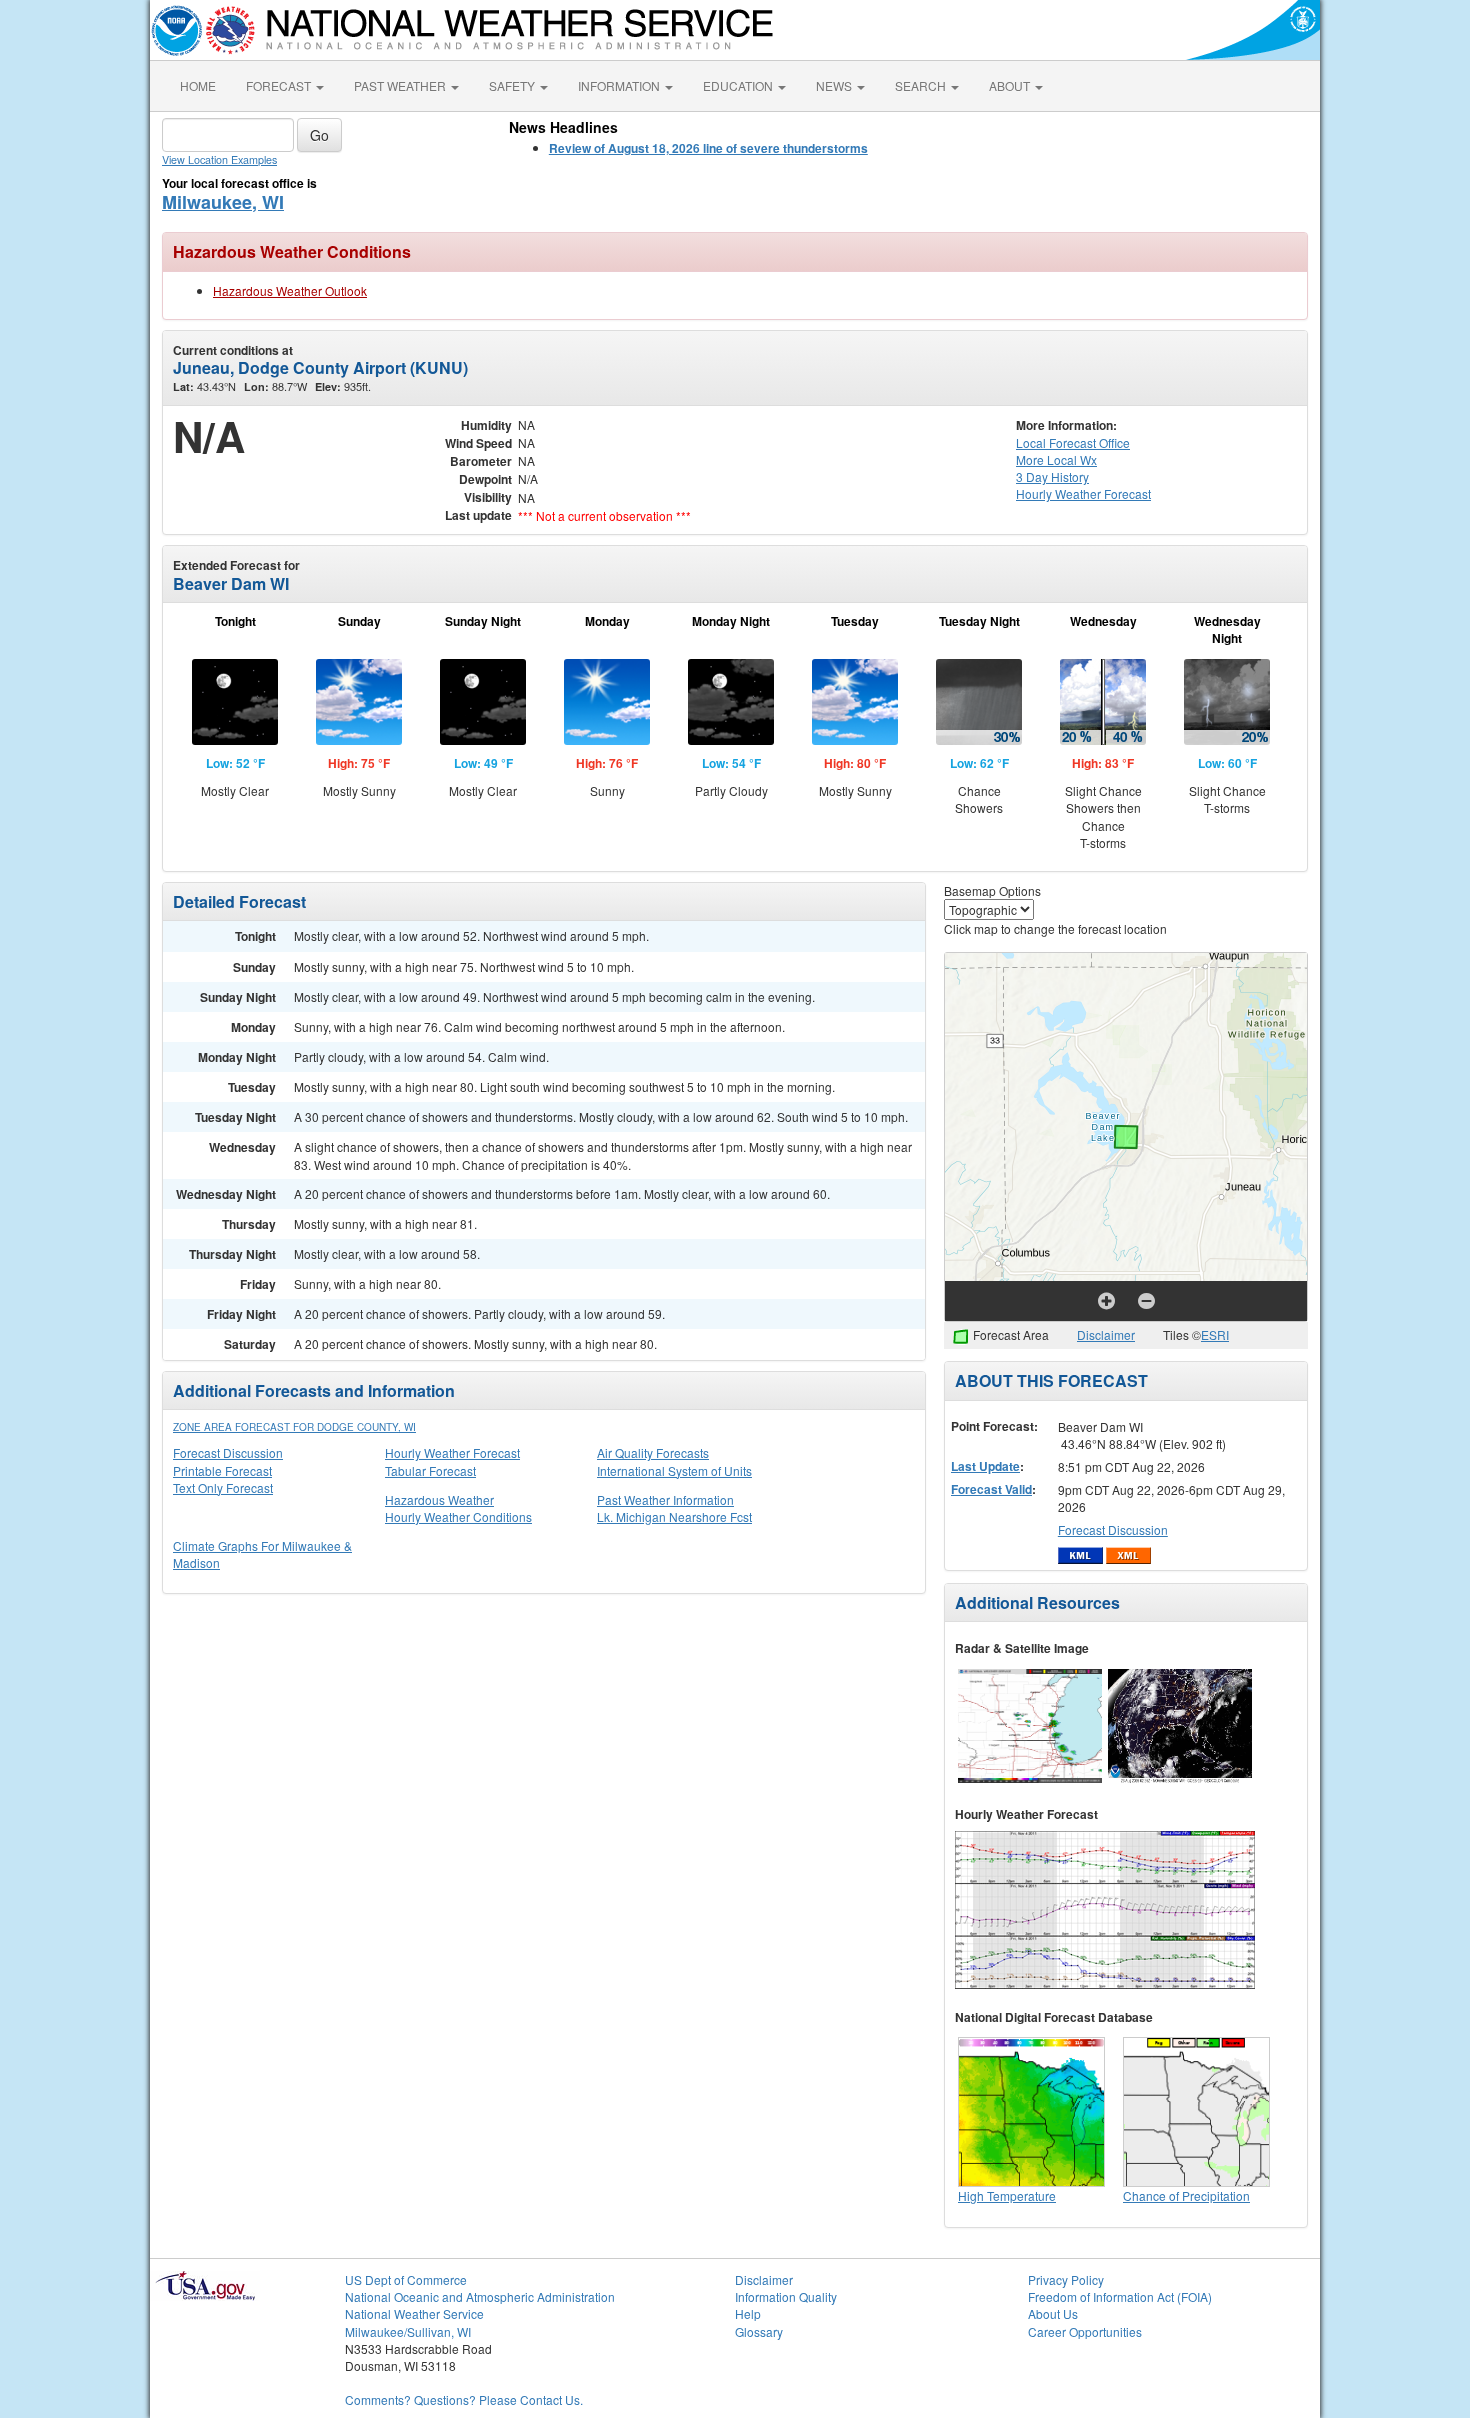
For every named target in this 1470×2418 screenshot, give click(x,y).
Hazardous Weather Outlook (290, 290)
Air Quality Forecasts (653, 1452)
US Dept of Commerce (406, 2279)
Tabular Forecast (430, 1470)
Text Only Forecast (223, 1487)
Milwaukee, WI (223, 202)
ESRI (1215, 1334)
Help (748, 2313)
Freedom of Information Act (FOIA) (1120, 2296)
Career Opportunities (1085, 2331)
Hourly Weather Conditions (458, 1516)
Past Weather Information (665, 1499)
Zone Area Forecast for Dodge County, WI (294, 1427)
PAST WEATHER (401, 85)
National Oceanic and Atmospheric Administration (480, 2296)
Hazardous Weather (439, 1499)
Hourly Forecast (1083, 493)
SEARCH (922, 85)
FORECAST (280, 85)
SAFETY (513, 85)
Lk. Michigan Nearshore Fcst (674, 1516)
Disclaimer (1106, 1334)
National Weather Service (414, 2313)
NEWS (835, 85)
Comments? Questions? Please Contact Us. (464, 2399)
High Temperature (1007, 2195)
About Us (1053, 2313)
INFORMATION (620, 85)
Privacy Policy (1066, 2279)
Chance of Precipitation (1186, 2195)
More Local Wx (1056, 459)
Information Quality (786, 2296)
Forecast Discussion (228, 1452)
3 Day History (1052, 476)
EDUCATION (739, 85)
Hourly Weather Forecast (452, 1452)
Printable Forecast (222, 1470)
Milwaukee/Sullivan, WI (408, 2331)
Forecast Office (1073, 442)
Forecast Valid (991, 1489)
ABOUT (1011, 85)
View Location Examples (219, 159)
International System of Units (674, 1470)
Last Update (985, 1466)
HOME (198, 85)
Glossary (759, 2331)
